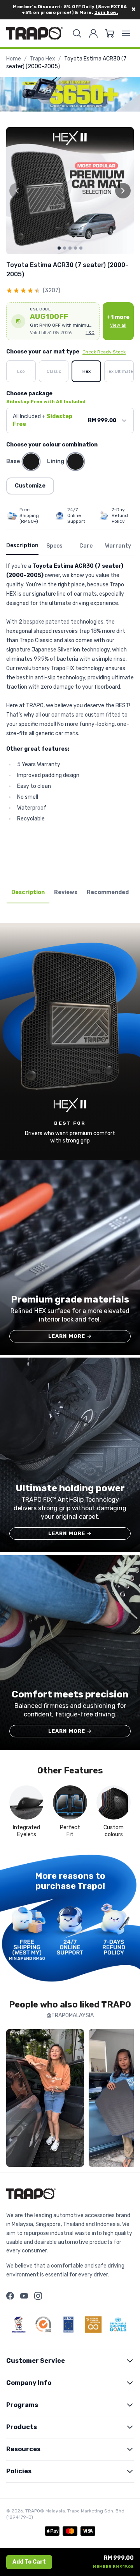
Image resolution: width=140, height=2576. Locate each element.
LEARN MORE (70, 1336)
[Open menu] (126, 33)
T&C (90, 333)
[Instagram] (38, 2296)
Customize (30, 486)
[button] (53, 321)
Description (22, 545)
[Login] (93, 33)
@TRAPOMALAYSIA (70, 2015)
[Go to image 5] (81, 248)
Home (14, 59)
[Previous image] (17, 191)
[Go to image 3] (70, 248)
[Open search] (77, 33)
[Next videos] (126, 2100)
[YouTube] (24, 2296)
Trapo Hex (43, 59)
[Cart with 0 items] (110, 33)
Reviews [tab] (66, 892)
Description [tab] (28, 892)
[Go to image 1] (59, 248)
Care (86, 546)
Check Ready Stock (104, 352)
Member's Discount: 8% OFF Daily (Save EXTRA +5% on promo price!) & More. (70, 10)
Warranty (118, 546)
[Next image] (123, 191)
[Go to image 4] (75, 248)
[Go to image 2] (65, 248)
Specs (54, 546)
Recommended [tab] (108, 892)
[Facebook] (10, 2296)
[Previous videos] (14, 2100)
